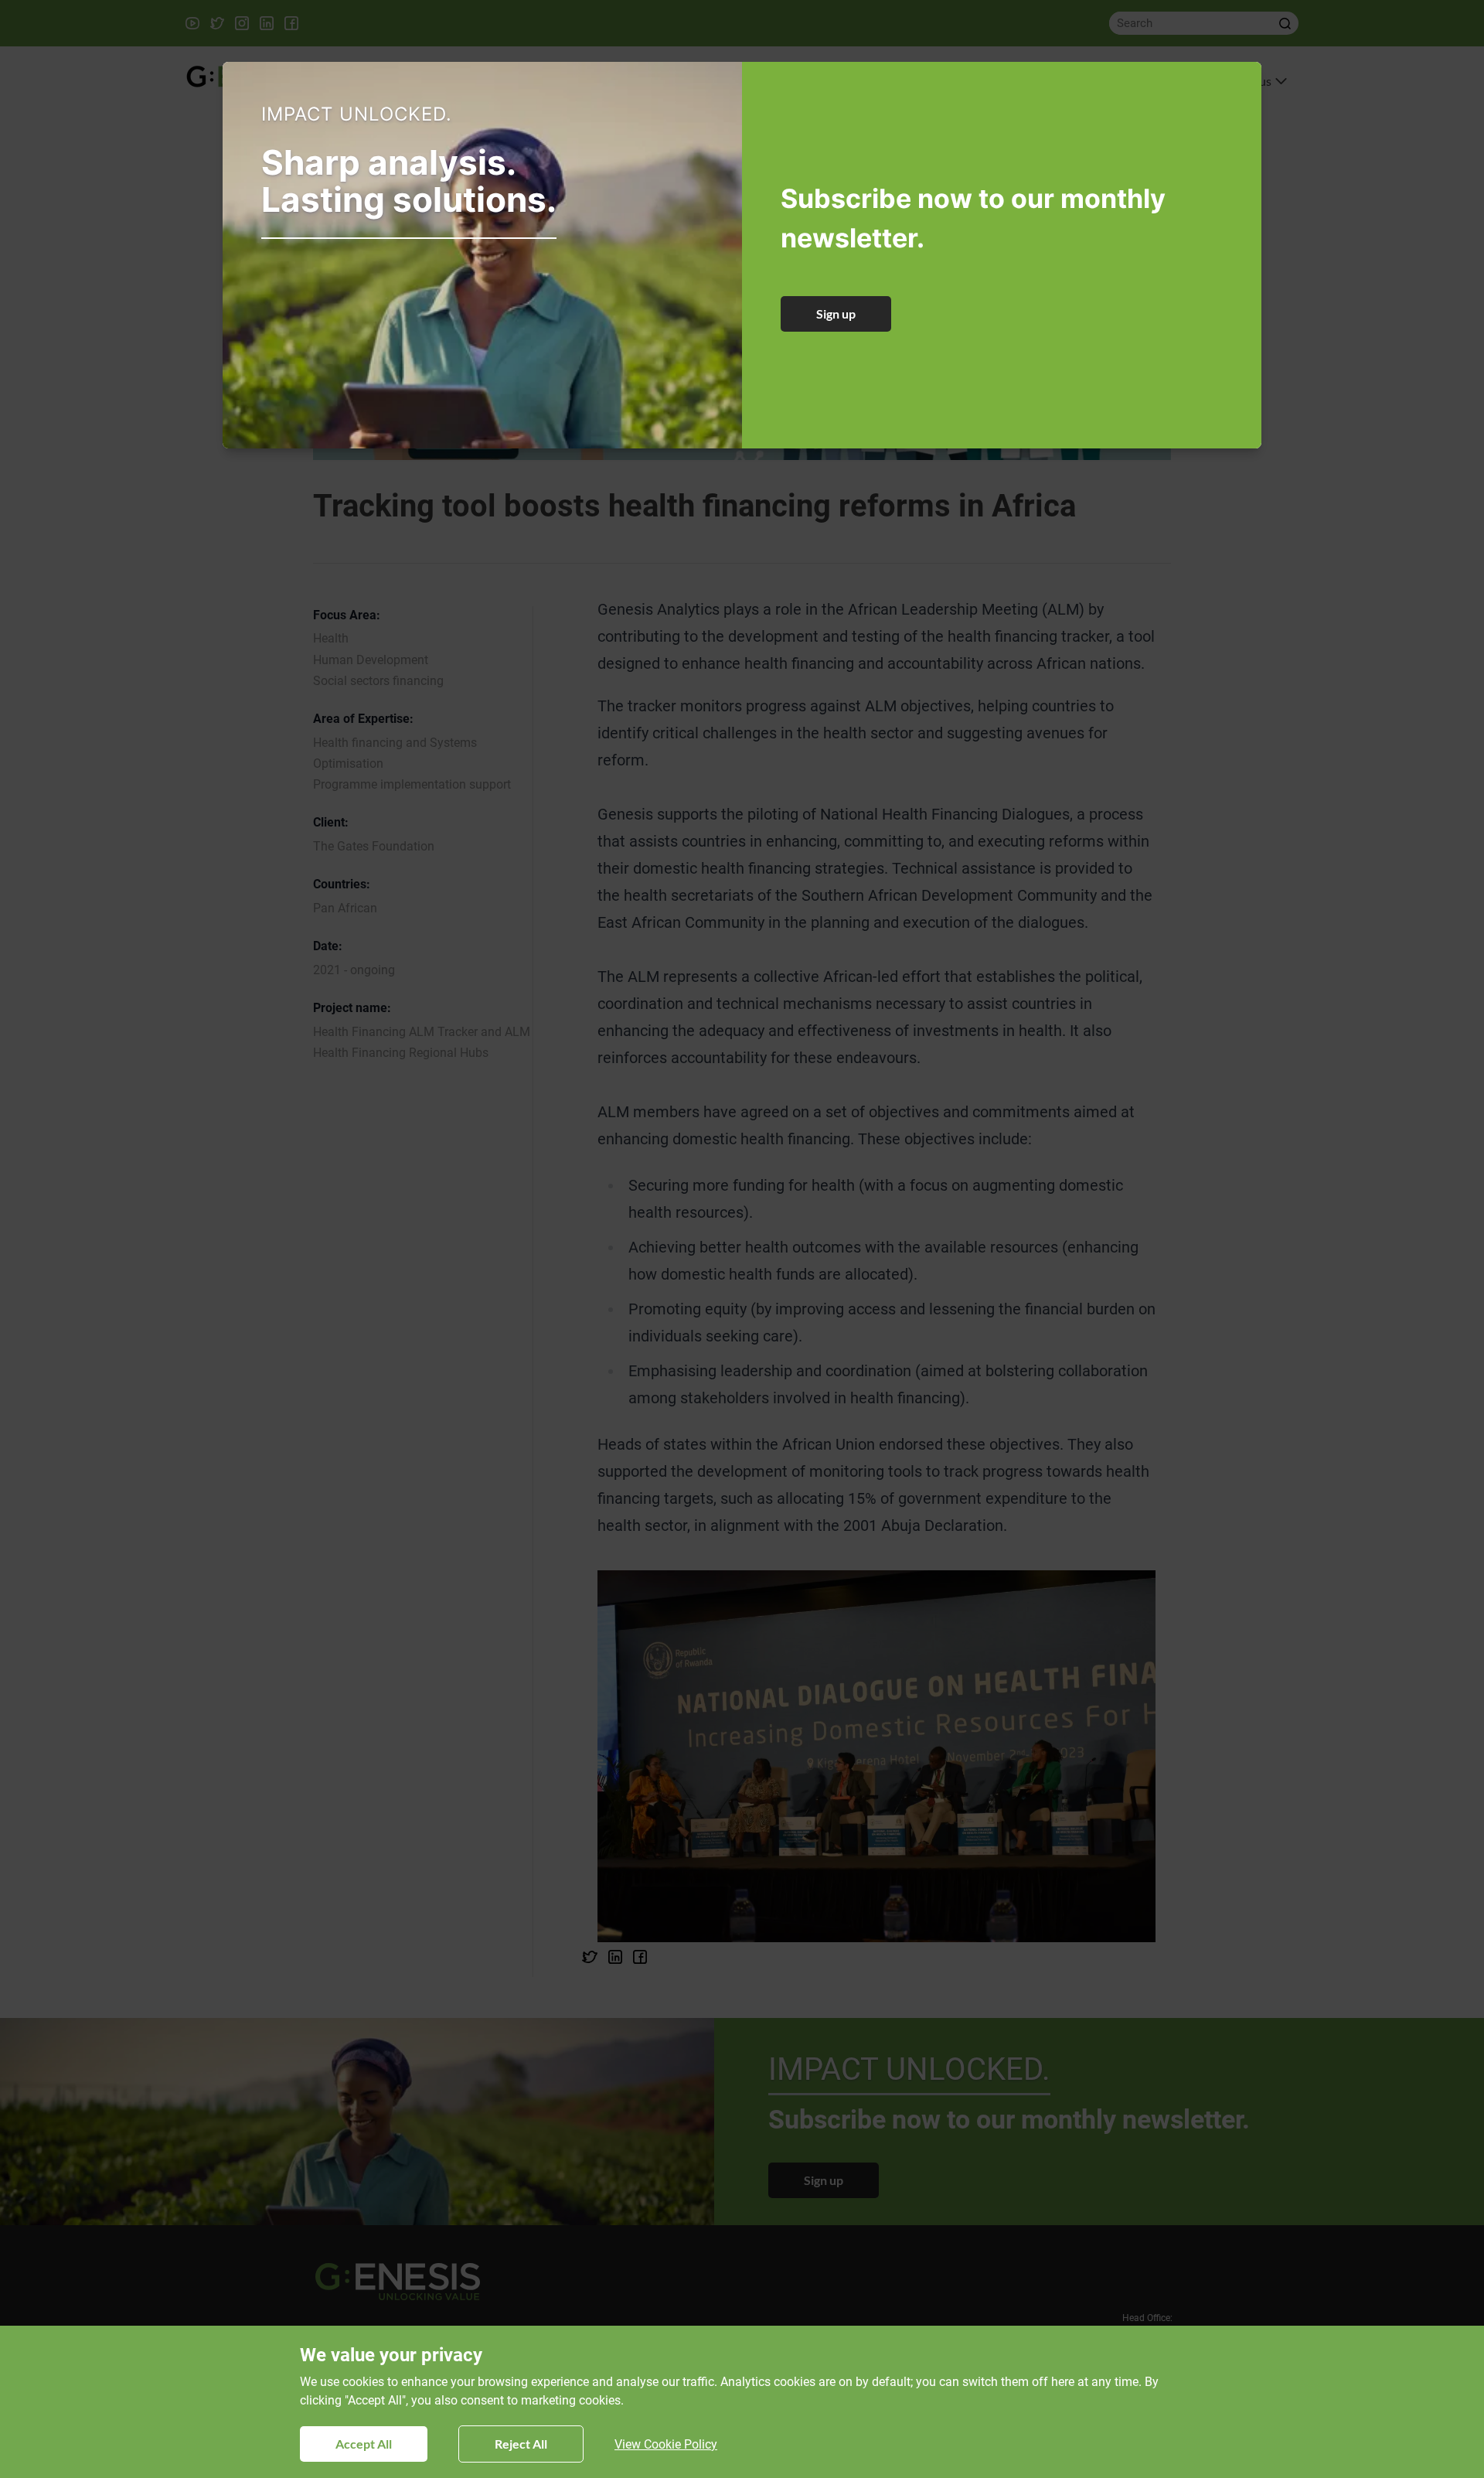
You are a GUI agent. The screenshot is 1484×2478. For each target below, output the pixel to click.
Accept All (364, 2444)
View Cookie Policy (666, 2444)
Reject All (521, 2444)
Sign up (836, 314)
